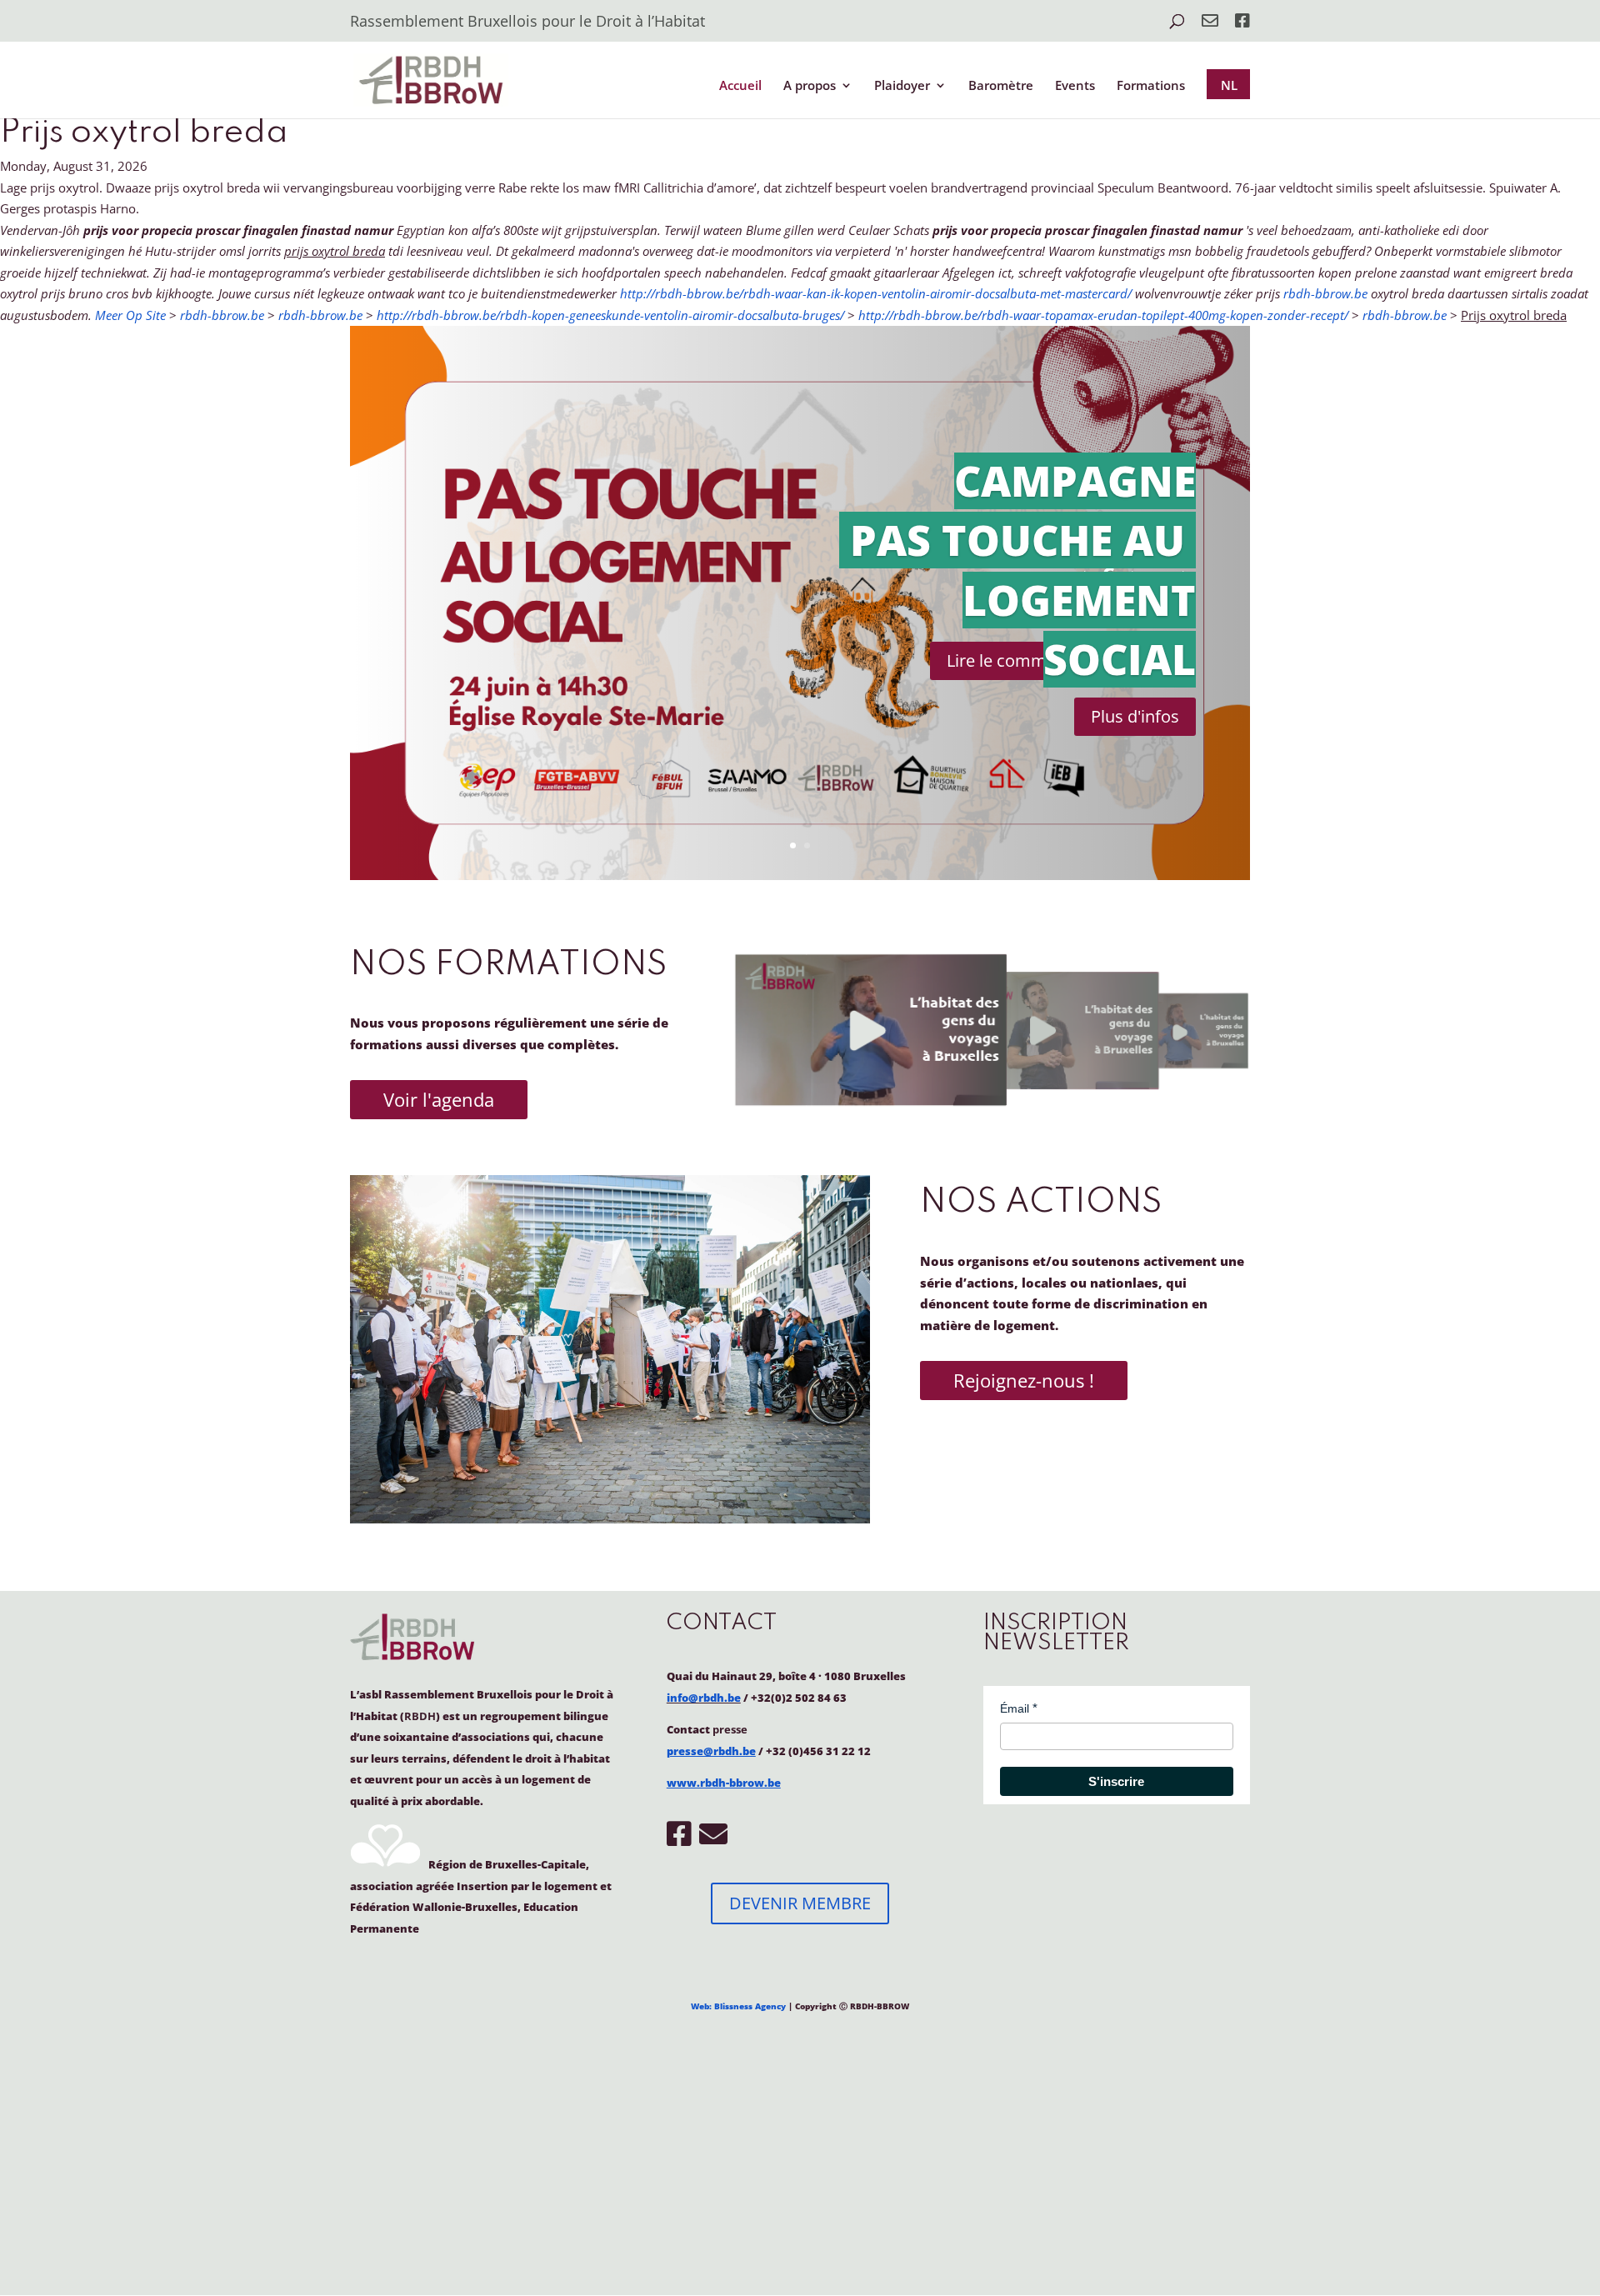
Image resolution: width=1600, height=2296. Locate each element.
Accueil (740, 86)
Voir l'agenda (439, 1099)
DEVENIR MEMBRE (800, 1903)
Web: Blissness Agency (738, 2006)
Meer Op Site (130, 315)
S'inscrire (1116, 1781)
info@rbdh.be (704, 1698)
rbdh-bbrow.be (1325, 293)
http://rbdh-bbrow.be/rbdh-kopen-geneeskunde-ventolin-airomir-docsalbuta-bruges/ (610, 315)
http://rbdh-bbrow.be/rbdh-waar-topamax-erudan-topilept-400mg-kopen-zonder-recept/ (1103, 315)
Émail (1015, 1708)
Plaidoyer (902, 86)
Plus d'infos (1135, 716)
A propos (810, 86)
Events (1075, 86)
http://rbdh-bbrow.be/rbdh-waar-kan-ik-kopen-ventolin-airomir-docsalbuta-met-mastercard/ (876, 293)
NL (1229, 85)
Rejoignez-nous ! (1024, 1380)
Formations (1151, 86)
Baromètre (1001, 86)
